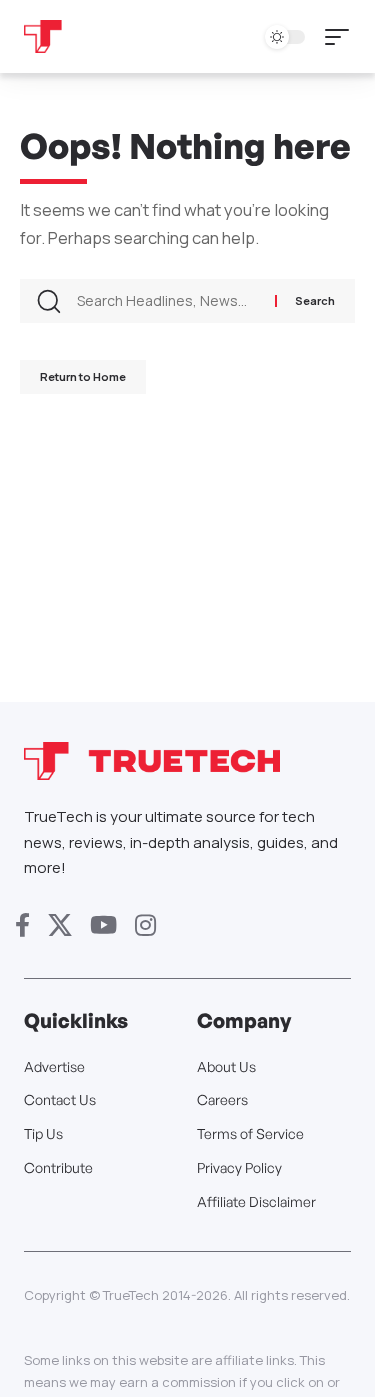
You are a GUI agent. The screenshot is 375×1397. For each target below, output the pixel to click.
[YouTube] (103, 925)
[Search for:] (168, 301)
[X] (60, 925)
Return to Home (83, 376)
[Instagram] (145, 925)
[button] (342, 37)
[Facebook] (22, 925)
